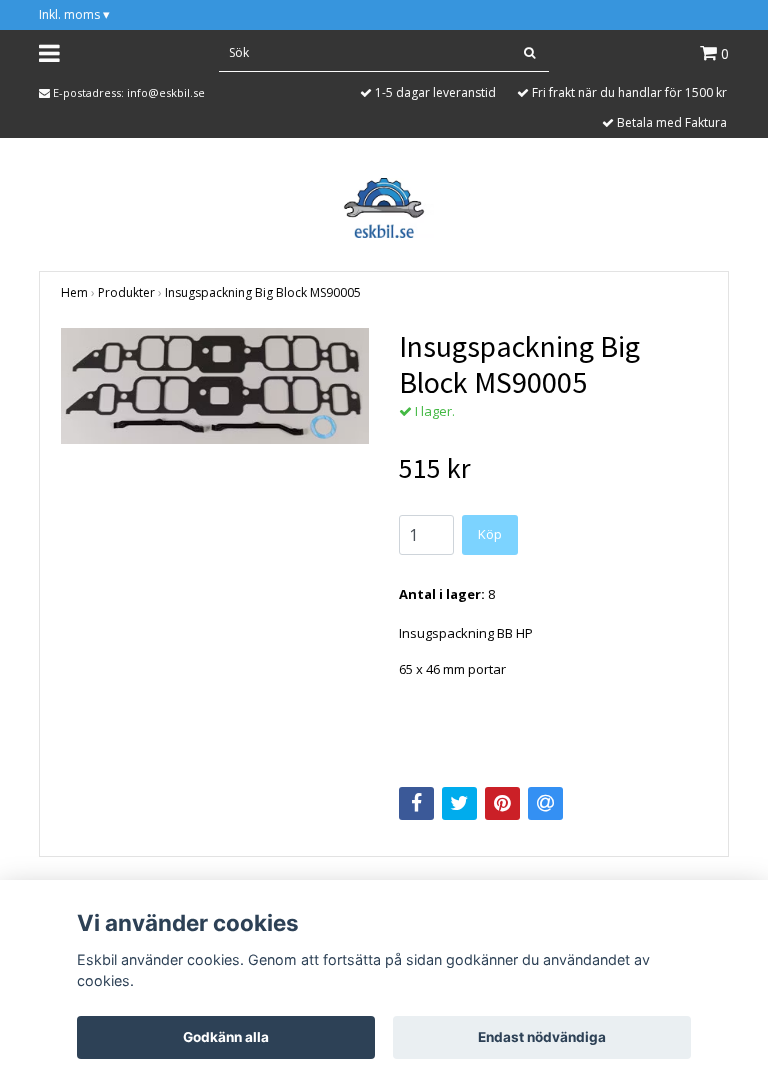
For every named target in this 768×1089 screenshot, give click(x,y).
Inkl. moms (74, 14)
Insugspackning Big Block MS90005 (263, 292)
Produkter (126, 292)
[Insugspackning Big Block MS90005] (215, 386)
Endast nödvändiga (542, 1037)
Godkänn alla (226, 1037)
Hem (74, 292)
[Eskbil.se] (383, 206)
